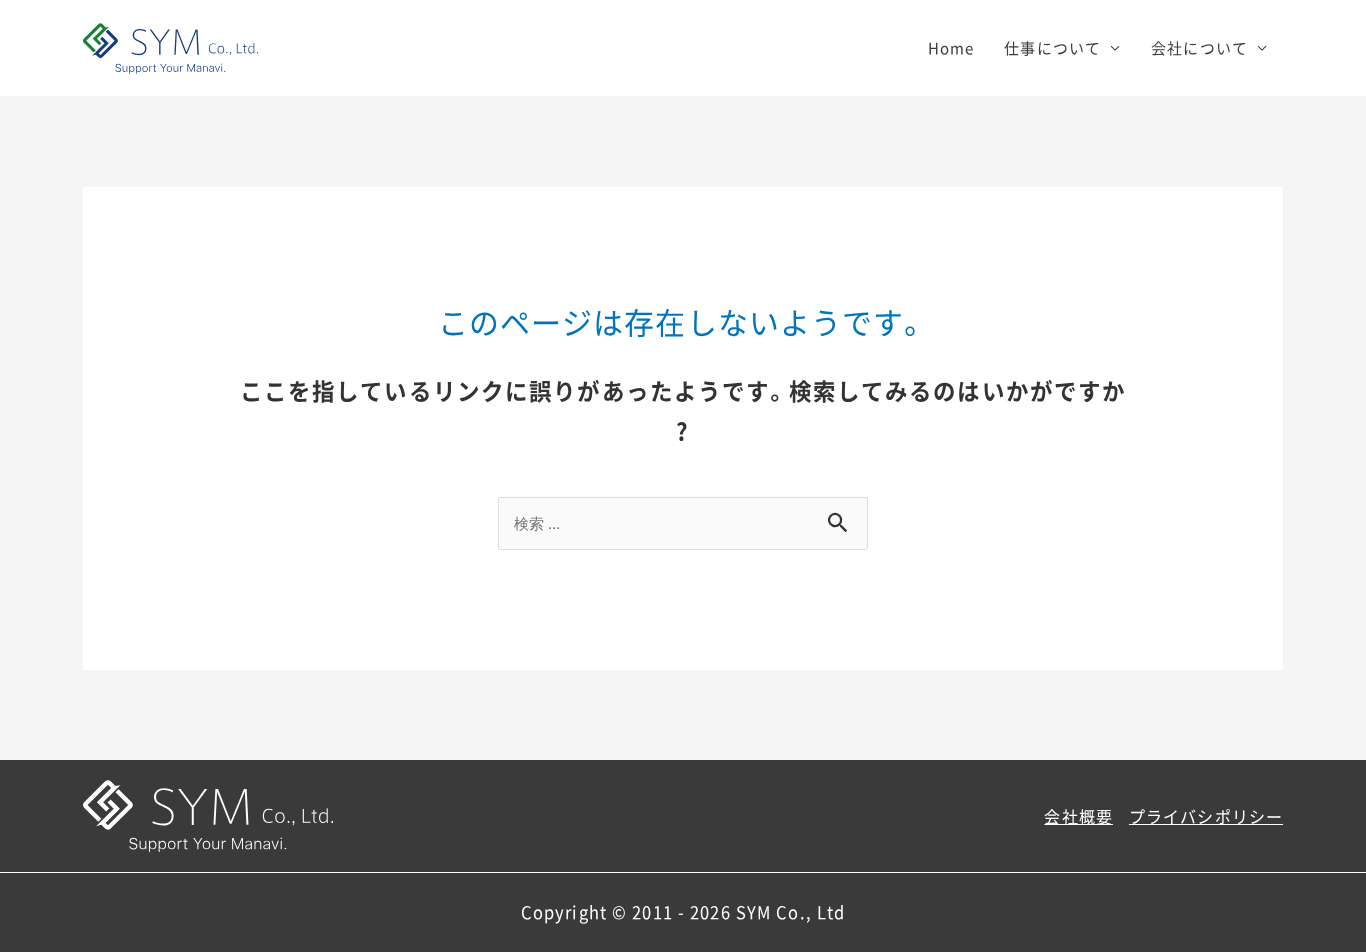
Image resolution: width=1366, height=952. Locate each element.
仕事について (1052, 48)
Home (951, 48)
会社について (1199, 48)
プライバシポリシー (1206, 816)
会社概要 (1078, 816)
